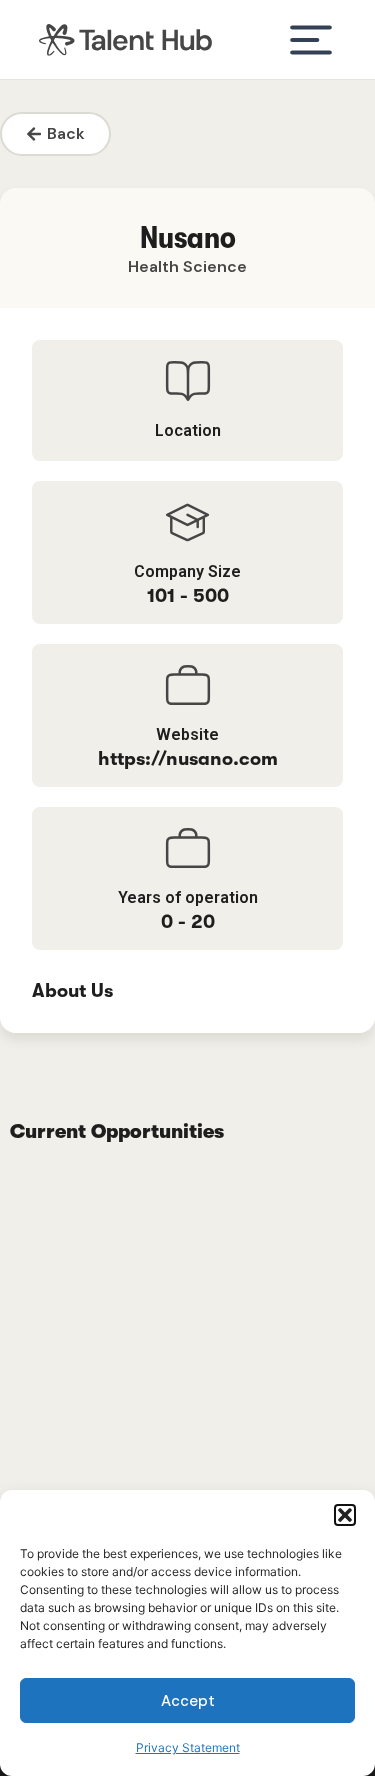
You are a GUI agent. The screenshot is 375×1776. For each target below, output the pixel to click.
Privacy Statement (188, 1747)
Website (187, 734)
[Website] (188, 685)
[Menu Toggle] (311, 40)
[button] (345, 1515)
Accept (188, 1701)
